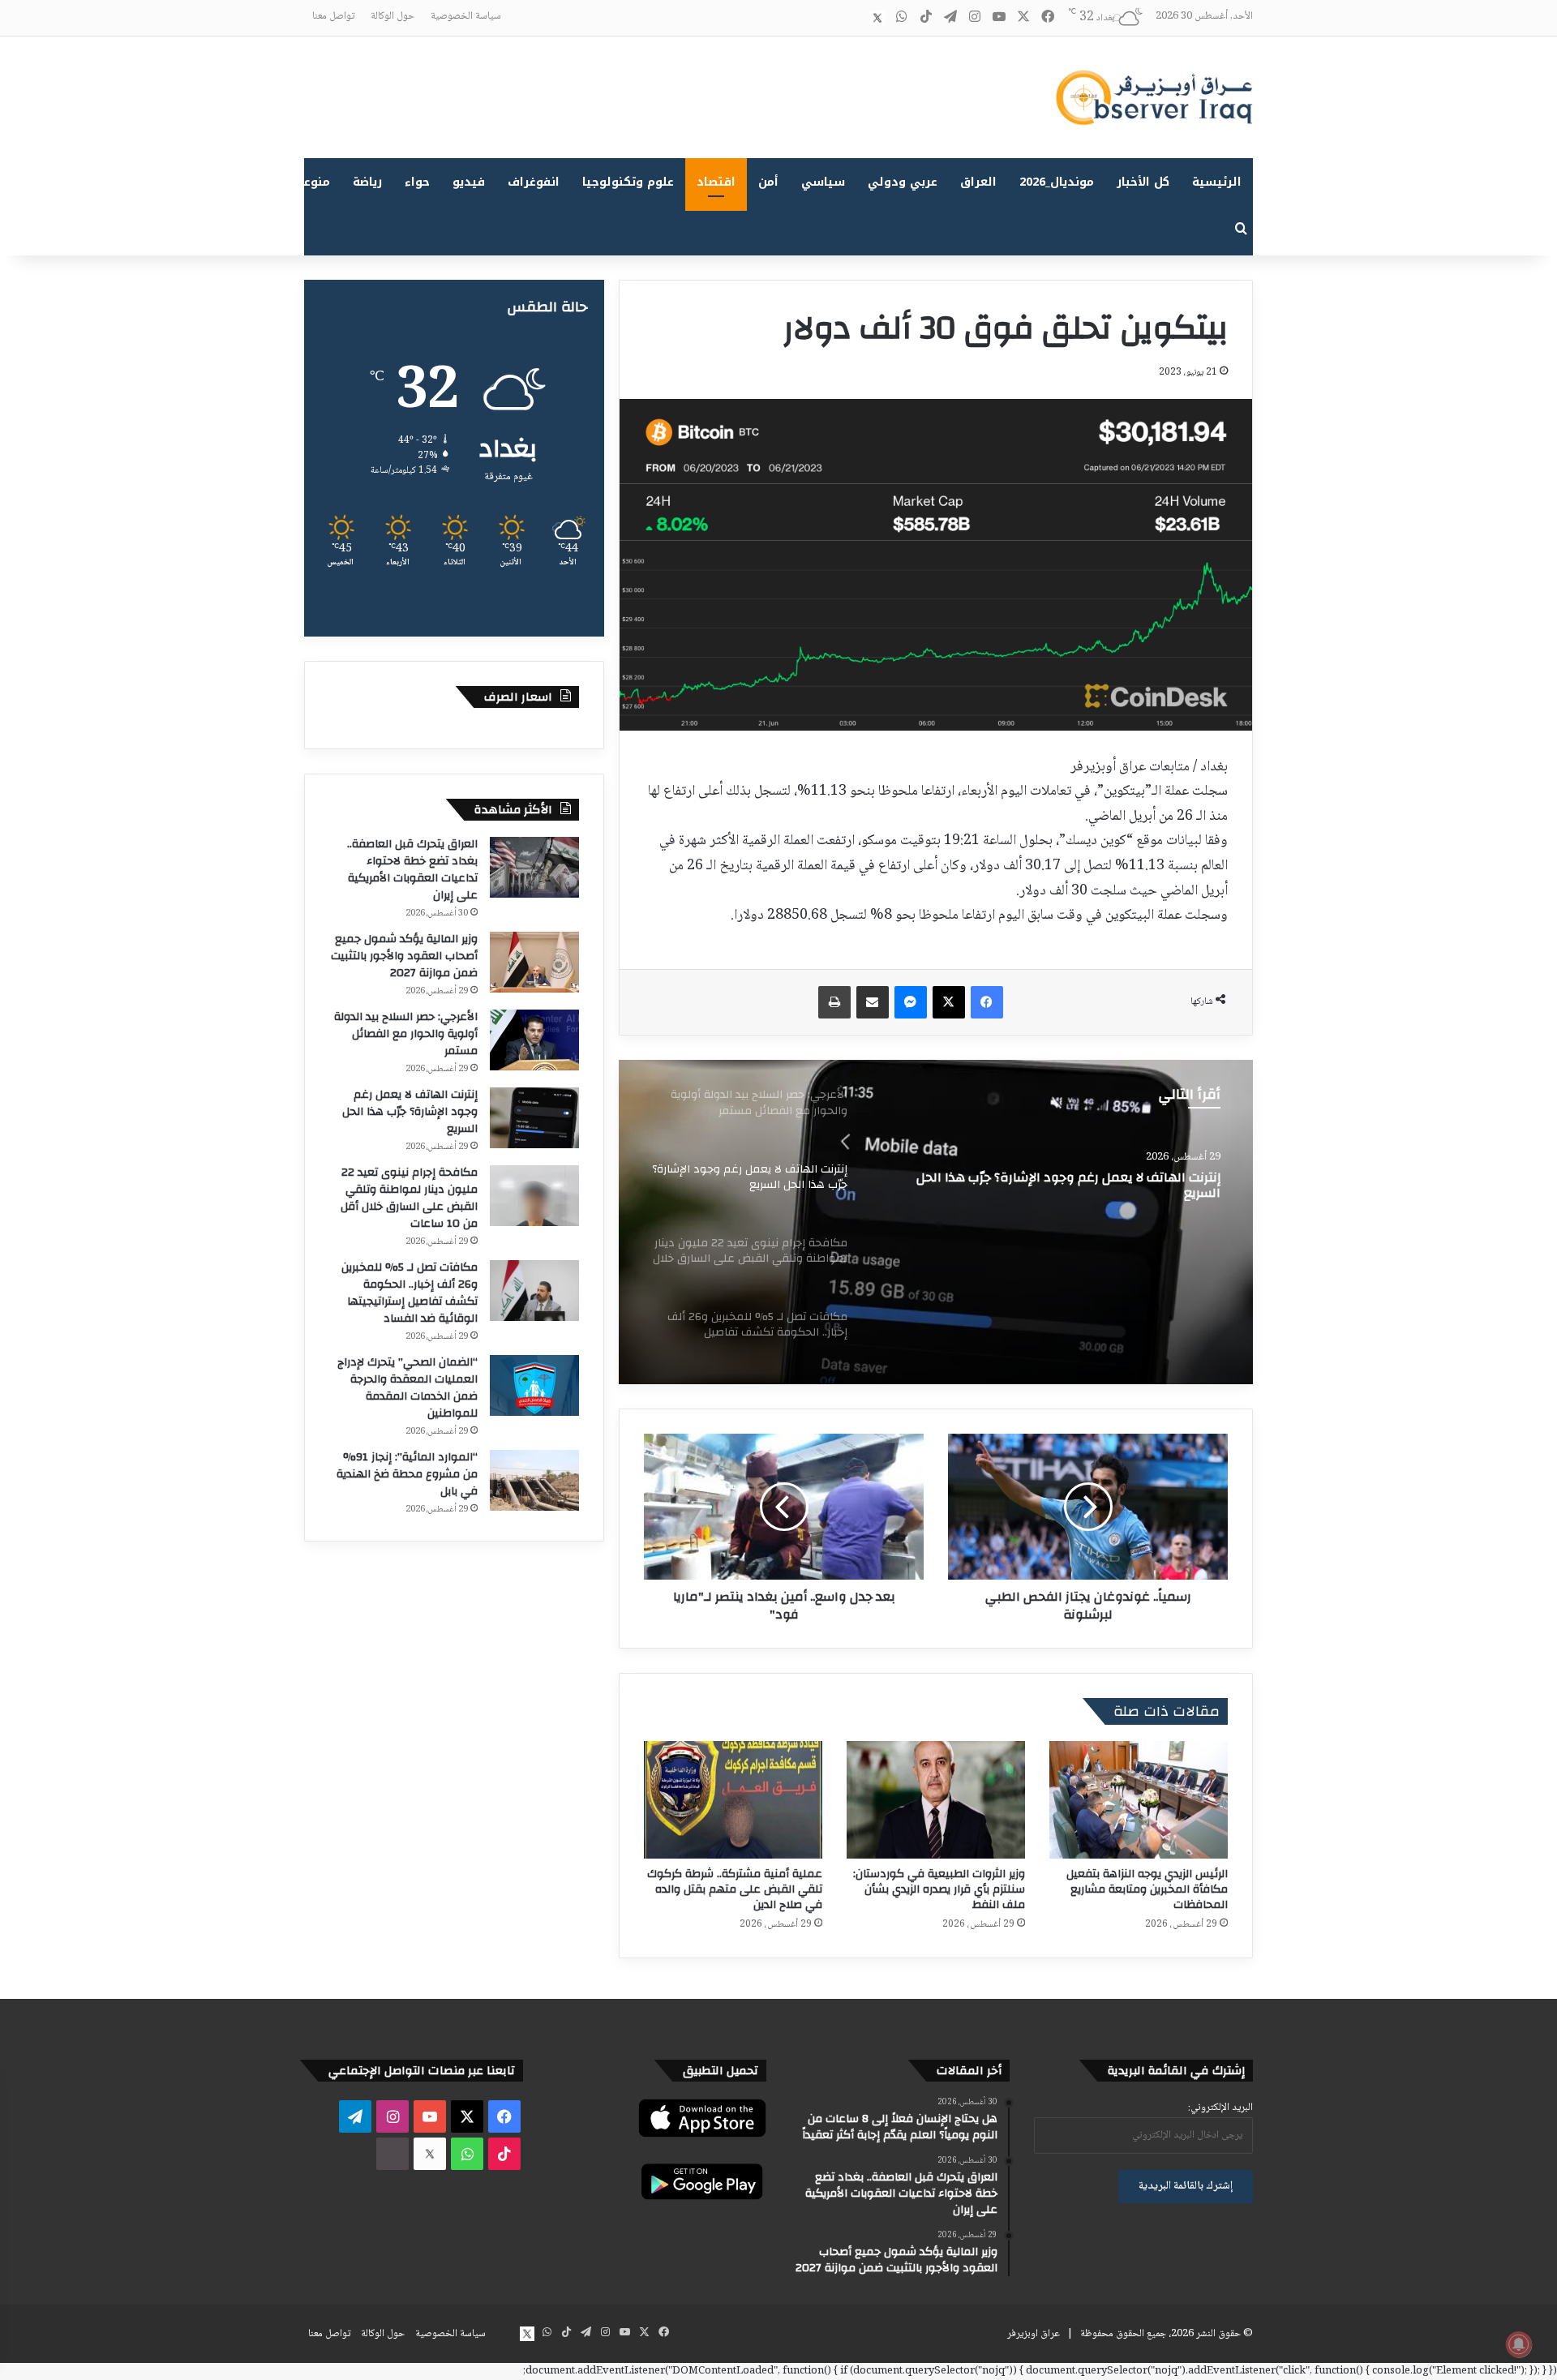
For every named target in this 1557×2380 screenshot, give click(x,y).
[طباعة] (834, 1002)
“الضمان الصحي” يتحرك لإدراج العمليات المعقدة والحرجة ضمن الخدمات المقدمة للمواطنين (407, 1388)
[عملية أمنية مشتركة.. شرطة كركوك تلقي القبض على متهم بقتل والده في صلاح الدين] (733, 1800)
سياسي (823, 182)
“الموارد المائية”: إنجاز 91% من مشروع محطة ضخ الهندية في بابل (407, 1474)
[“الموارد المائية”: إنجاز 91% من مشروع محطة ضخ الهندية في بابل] (534, 1480)
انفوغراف (534, 182)
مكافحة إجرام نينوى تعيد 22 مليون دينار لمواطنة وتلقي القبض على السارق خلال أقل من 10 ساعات (409, 1198)
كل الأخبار (1143, 182)
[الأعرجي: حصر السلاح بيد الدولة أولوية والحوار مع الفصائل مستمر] (534, 1040)
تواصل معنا (333, 16)
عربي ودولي (903, 182)
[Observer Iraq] (1154, 97)
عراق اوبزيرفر (1034, 2334)
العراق (978, 182)
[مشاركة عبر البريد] (873, 1002)
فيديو (469, 182)
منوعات (310, 182)
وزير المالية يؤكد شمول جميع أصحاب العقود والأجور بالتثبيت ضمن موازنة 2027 (404, 956)
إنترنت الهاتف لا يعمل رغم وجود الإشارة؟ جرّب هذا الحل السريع (1068, 1186)
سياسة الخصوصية (466, 16)
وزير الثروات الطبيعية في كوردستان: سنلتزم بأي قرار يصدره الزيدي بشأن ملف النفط (939, 1889)
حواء (417, 182)
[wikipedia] (853, 18)
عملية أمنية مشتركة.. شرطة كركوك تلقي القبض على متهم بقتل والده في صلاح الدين (735, 1889)
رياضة (367, 182)
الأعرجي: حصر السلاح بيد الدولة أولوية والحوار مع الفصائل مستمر (406, 1034)
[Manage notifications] (1519, 2344)
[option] (936, 1222)
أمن (768, 182)
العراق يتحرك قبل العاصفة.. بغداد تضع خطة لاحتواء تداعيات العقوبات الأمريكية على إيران (412, 870)
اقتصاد (716, 182)
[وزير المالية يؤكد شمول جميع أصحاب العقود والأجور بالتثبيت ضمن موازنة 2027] (534, 962)
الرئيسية (1217, 182)
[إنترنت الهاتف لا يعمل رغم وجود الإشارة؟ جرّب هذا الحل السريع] (936, 1222)
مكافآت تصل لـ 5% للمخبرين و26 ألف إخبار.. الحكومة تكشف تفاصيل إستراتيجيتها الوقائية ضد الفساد (410, 1293)
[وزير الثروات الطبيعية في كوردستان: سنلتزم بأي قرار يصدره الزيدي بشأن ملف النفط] (936, 1800)
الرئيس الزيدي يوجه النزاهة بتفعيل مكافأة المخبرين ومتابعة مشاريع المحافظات (1147, 1889)
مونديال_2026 (1057, 182)
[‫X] (949, 1002)
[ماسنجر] (911, 1002)
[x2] (877, 18)
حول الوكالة (392, 16)
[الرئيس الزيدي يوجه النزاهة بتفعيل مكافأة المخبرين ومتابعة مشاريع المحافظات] (1139, 1800)
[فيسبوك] (987, 1002)
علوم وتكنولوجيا (628, 182)
